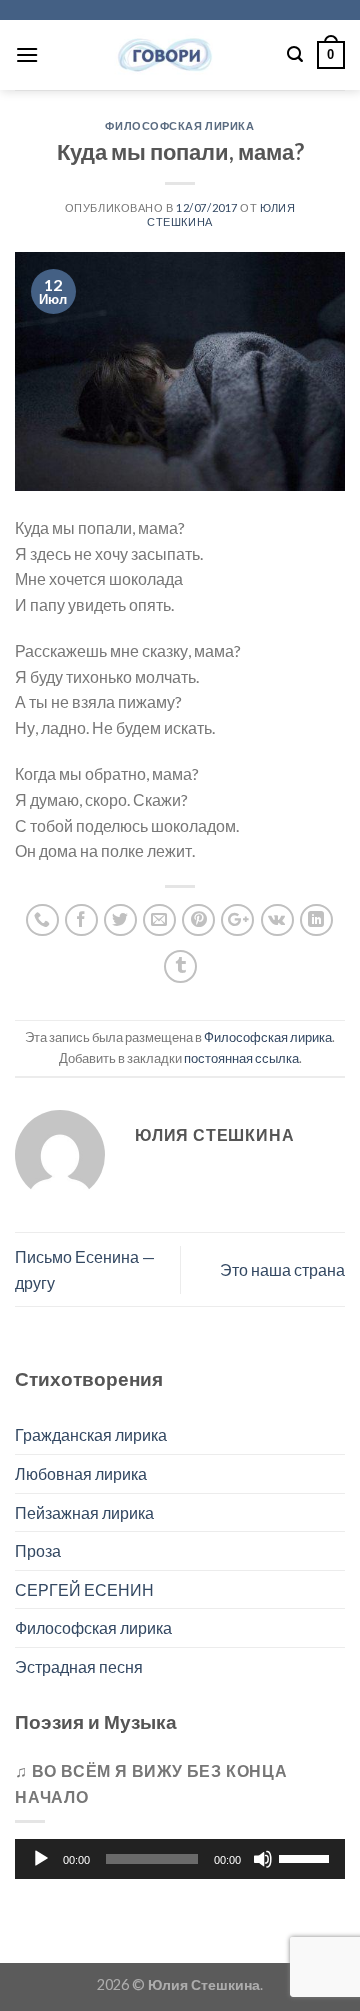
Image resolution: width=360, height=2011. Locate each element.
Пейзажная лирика (84, 1512)
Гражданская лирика (91, 1434)
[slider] (307, 1857)
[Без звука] (263, 1859)
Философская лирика (179, 125)
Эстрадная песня (79, 1666)
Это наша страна (282, 1269)
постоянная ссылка (241, 1058)
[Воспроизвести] (41, 1859)
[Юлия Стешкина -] (163, 55)
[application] (180, 1859)
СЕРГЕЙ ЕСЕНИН (84, 1589)
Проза (38, 1550)
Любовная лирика (81, 1473)
